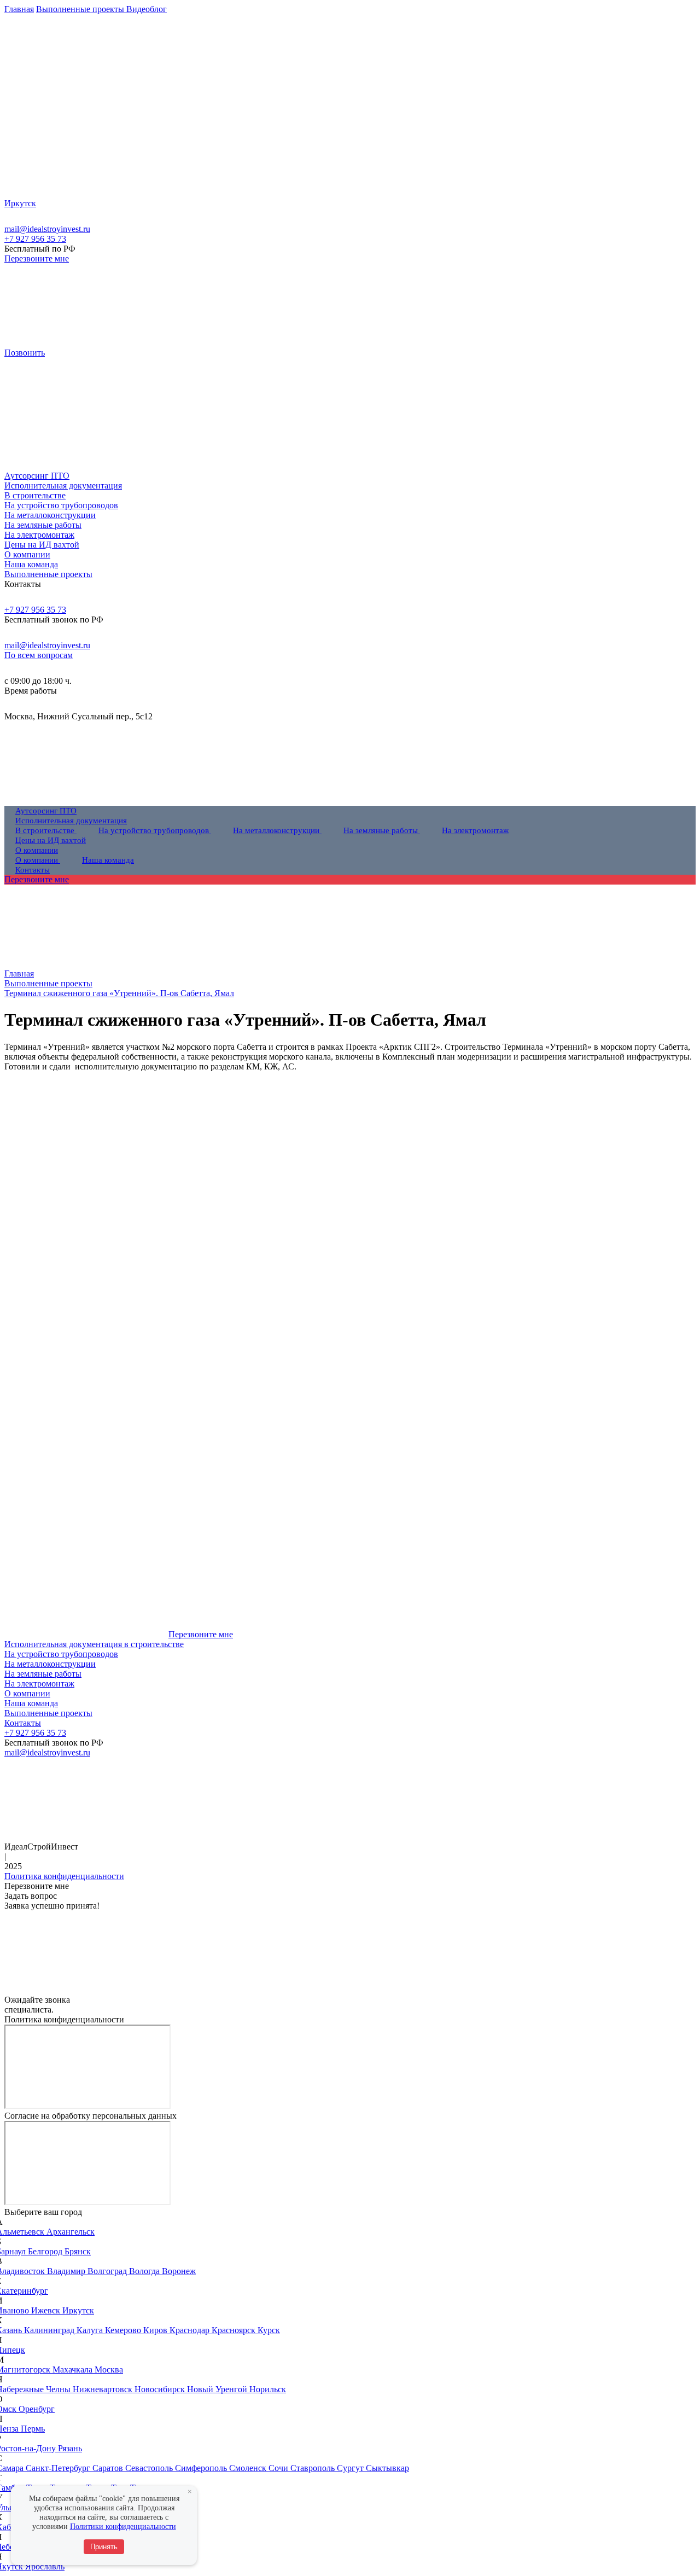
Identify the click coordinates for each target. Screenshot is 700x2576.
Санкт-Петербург (59, 2468)
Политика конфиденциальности (64, 1876)
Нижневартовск (104, 2389)
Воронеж (179, 2271)
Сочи (279, 2468)
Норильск (268, 2389)
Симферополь (202, 2468)
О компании (27, 1693)
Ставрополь (314, 2468)
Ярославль (45, 2566)
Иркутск (78, 2310)
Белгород (46, 2251)
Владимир (67, 2271)
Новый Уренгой (218, 2389)
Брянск (78, 2251)
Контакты (23, 1723)
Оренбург (37, 2409)
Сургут (351, 2468)
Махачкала (74, 2369)
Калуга (91, 2330)
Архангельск (71, 2232)
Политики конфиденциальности (123, 2526)
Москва (109, 2369)
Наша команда (31, 1703)
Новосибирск (161, 2389)
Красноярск (235, 2330)
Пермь (33, 2429)
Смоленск (249, 2468)
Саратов (109, 2468)
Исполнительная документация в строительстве (94, 1644)
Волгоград (108, 2271)
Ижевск (47, 2310)
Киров (156, 2330)
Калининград (50, 2330)
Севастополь (150, 2468)
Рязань (70, 2448)
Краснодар (191, 2330)
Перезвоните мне (37, 258)
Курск (269, 2330)
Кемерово (124, 2330)
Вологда (145, 2271)
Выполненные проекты (48, 1713)
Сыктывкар (387, 2468)
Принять (104, 2547)
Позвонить (25, 353)
